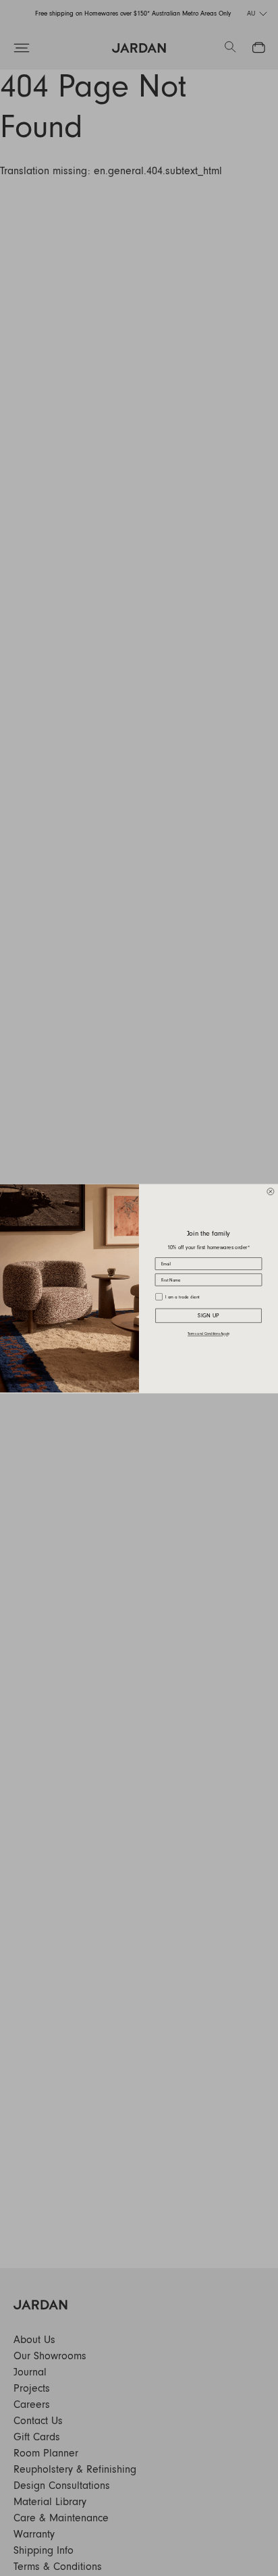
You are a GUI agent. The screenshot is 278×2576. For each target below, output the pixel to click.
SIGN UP (208, 1315)
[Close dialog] (271, 1191)
